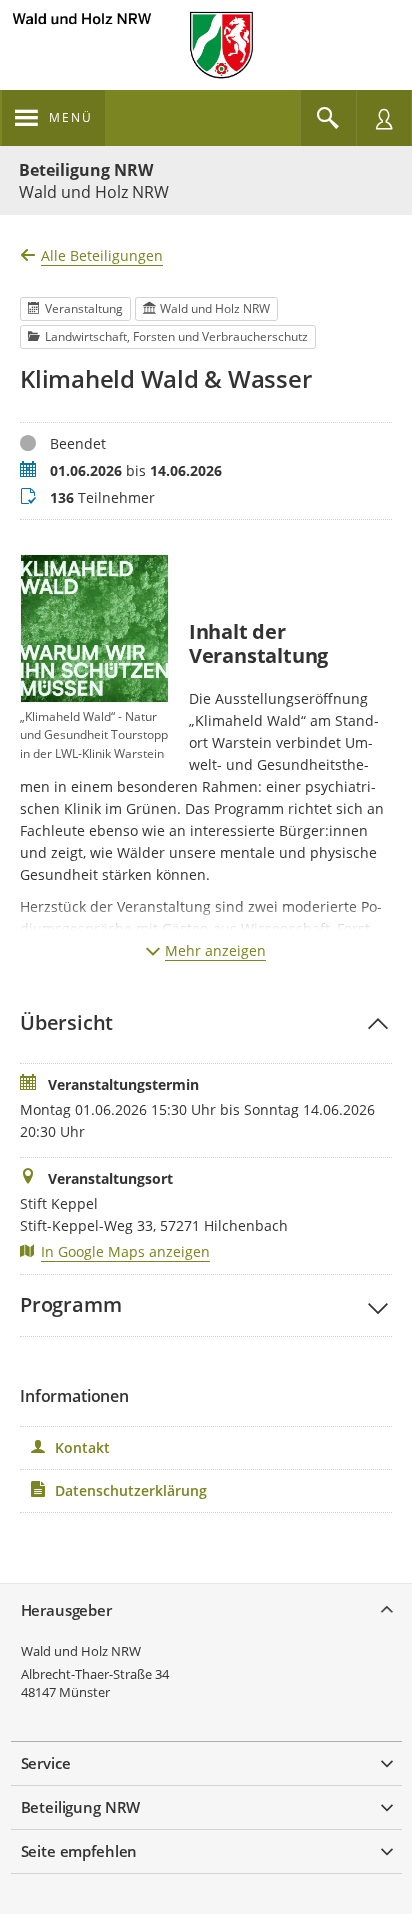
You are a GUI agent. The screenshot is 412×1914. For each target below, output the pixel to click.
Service (46, 1763)
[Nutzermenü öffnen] (384, 118)
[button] (206, 1023)
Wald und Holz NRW (81, 1651)
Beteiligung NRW (86, 170)
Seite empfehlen (79, 1851)
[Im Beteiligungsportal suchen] (328, 118)
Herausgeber (66, 1610)
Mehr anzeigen (215, 950)
